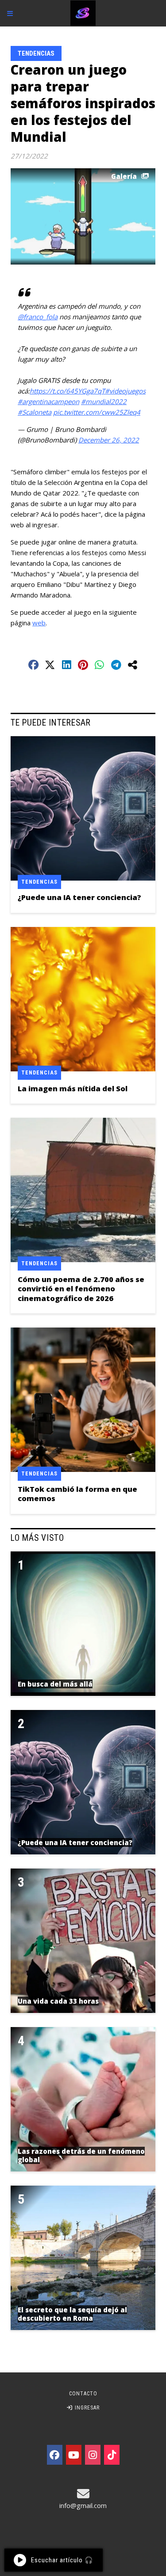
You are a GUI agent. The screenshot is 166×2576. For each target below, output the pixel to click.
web (39, 623)
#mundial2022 (104, 401)
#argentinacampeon (48, 401)
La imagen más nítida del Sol (73, 1088)
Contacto (83, 2394)
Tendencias (36, 53)
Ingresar (86, 2408)
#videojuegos (125, 391)
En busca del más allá (55, 1684)
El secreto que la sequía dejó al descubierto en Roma (72, 2314)
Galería (124, 176)
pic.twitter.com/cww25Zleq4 (97, 412)
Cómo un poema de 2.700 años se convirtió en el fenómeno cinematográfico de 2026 (81, 1289)
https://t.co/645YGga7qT (67, 391)
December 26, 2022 (109, 440)
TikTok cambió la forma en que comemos (77, 1494)
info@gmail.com (83, 2505)
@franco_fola (38, 317)
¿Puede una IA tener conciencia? (79, 897)
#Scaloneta (35, 412)
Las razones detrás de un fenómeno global (81, 2156)
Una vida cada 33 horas (58, 2001)
